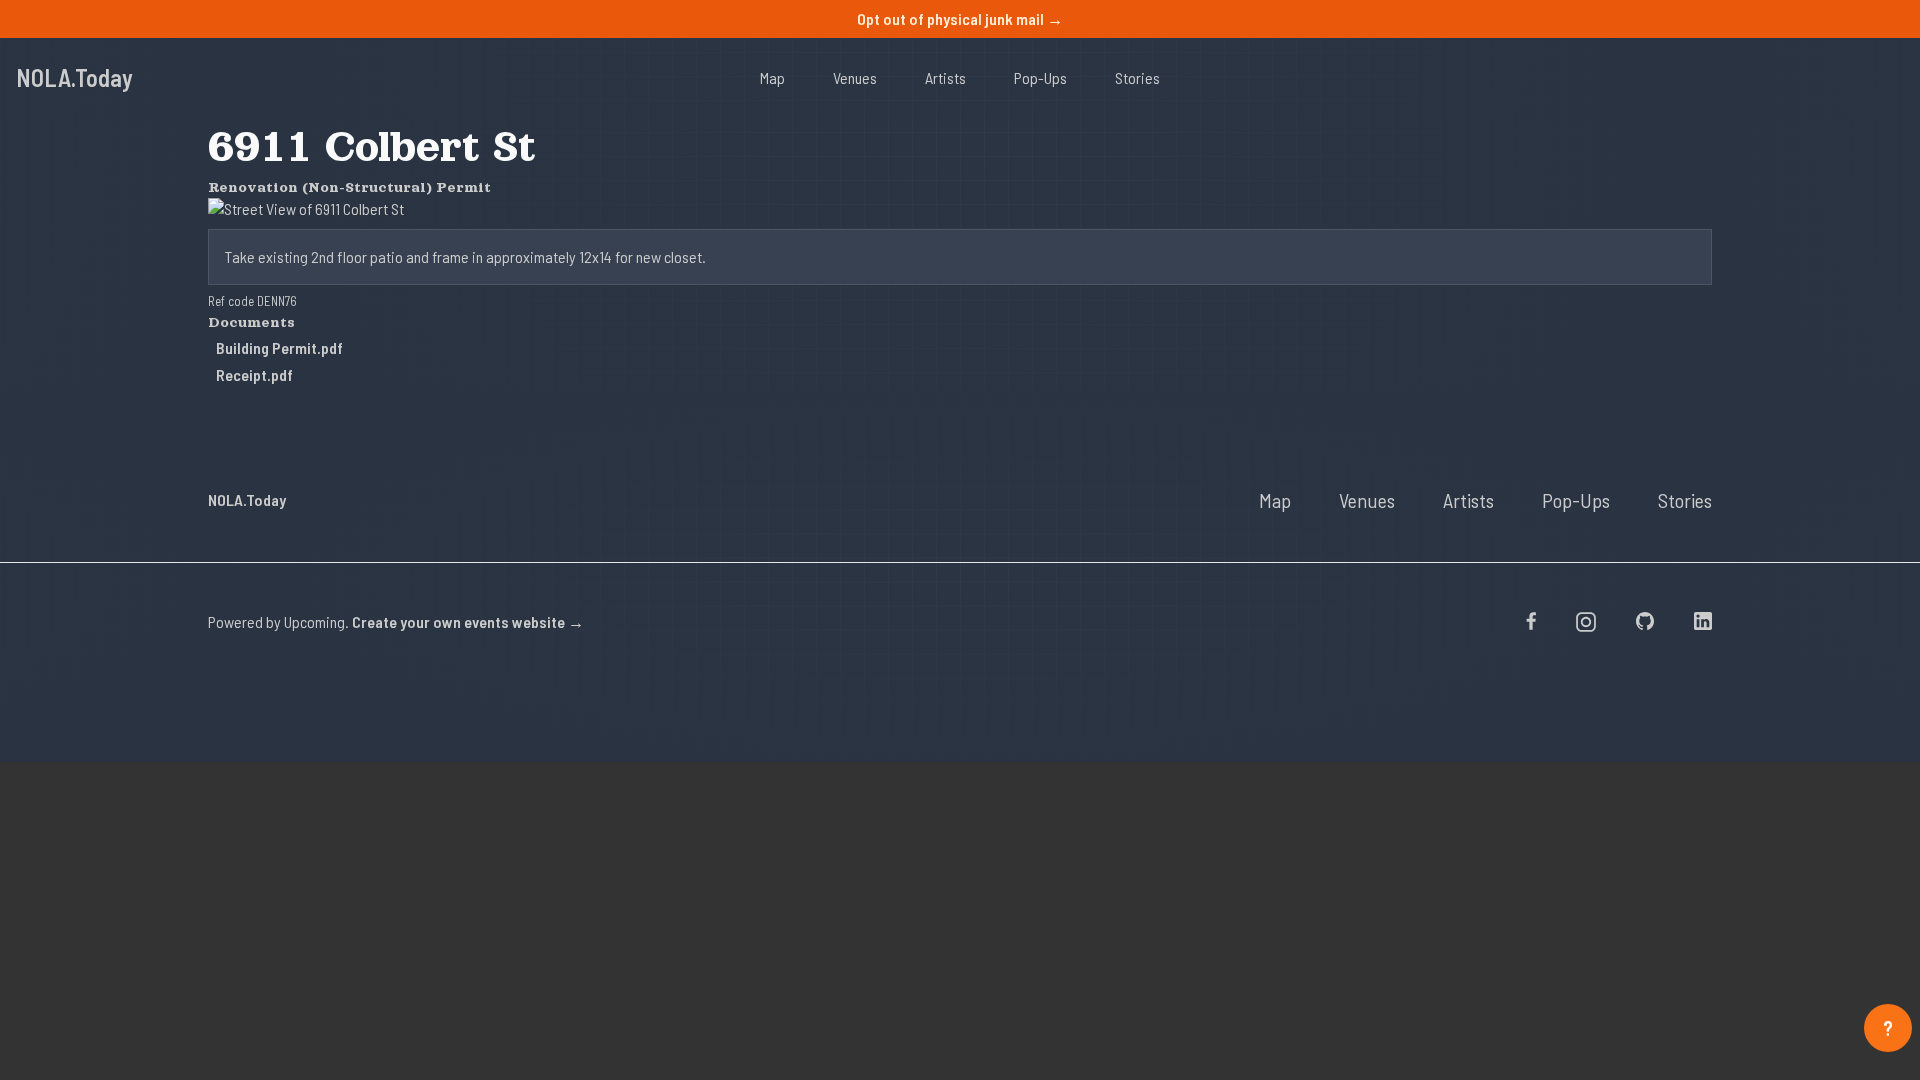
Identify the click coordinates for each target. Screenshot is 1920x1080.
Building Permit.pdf (279, 347)
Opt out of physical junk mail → (960, 18)
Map (772, 77)
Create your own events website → (468, 621)
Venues (855, 77)
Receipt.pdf (254, 374)
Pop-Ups (1040, 77)
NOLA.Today (74, 77)
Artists (945, 77)
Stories (1137, 77)
